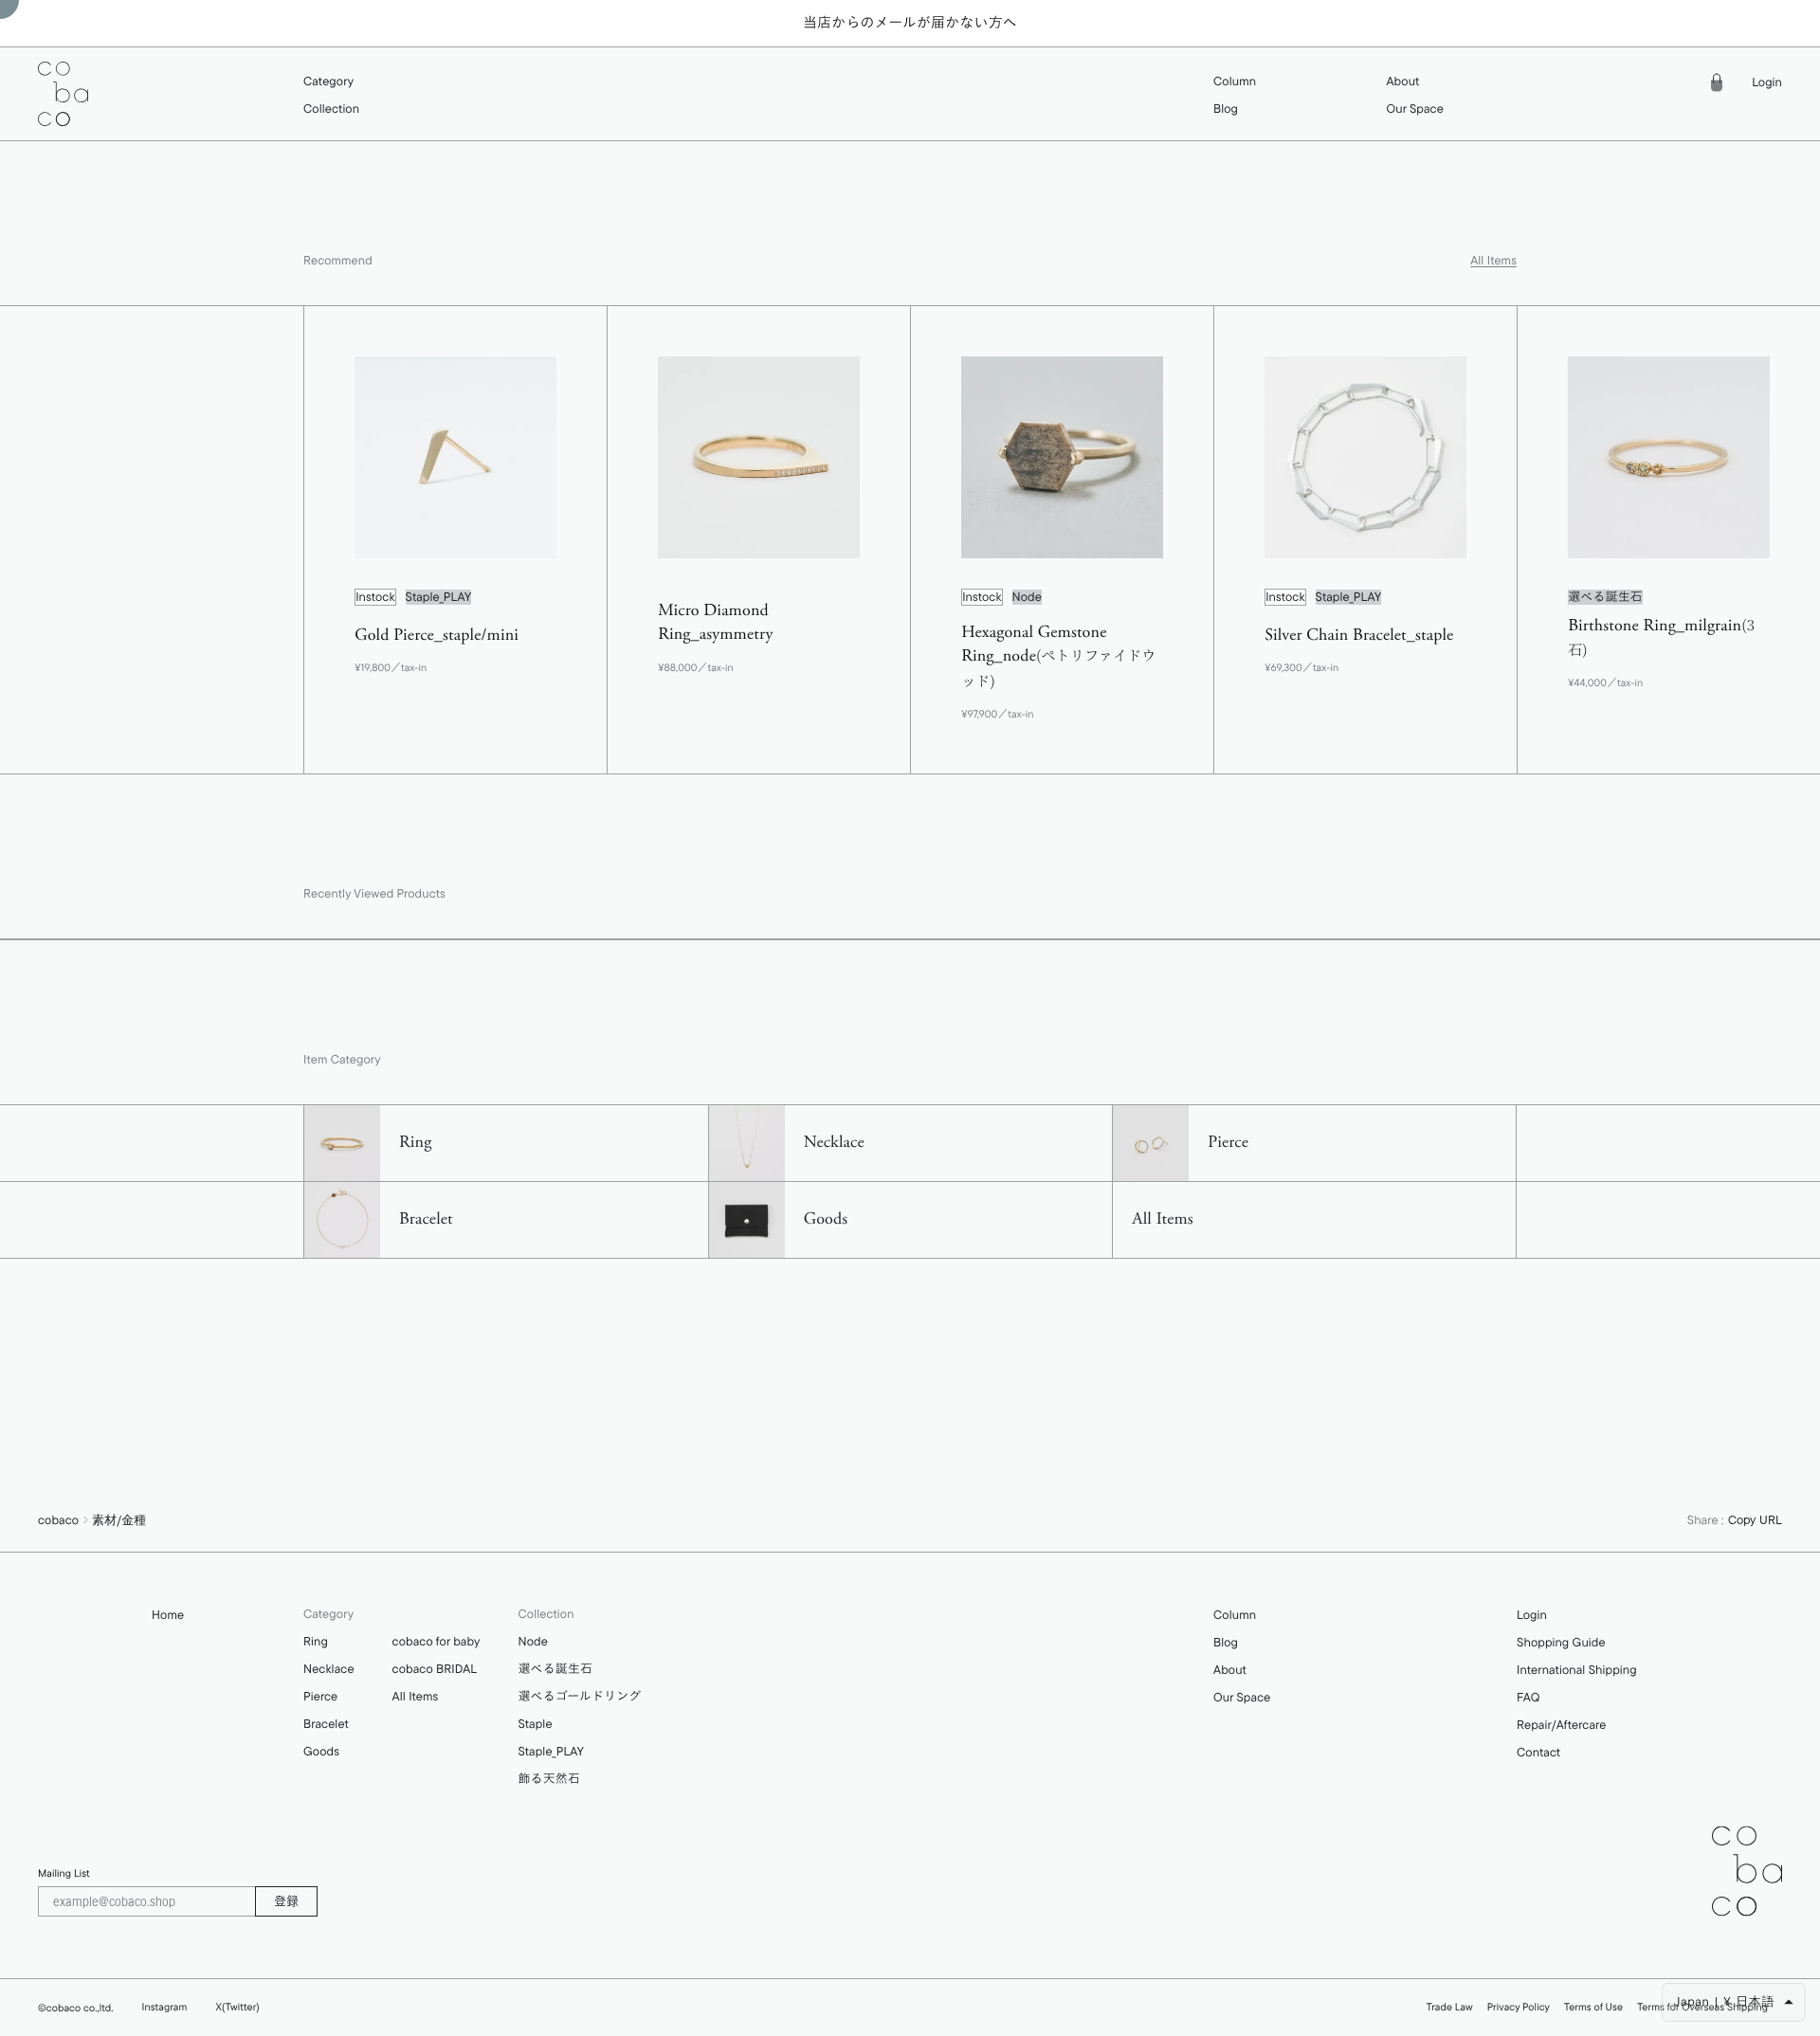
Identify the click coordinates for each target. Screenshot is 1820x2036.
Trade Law (1450, 2007)
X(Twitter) (237, 2007)
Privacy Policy (1519, 2007)
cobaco (58, 1520)
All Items (1493, 261)
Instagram (165, 2007)
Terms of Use (1593, 2007)
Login (1767, 83)
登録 (286, 1900)
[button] (331, 82)
